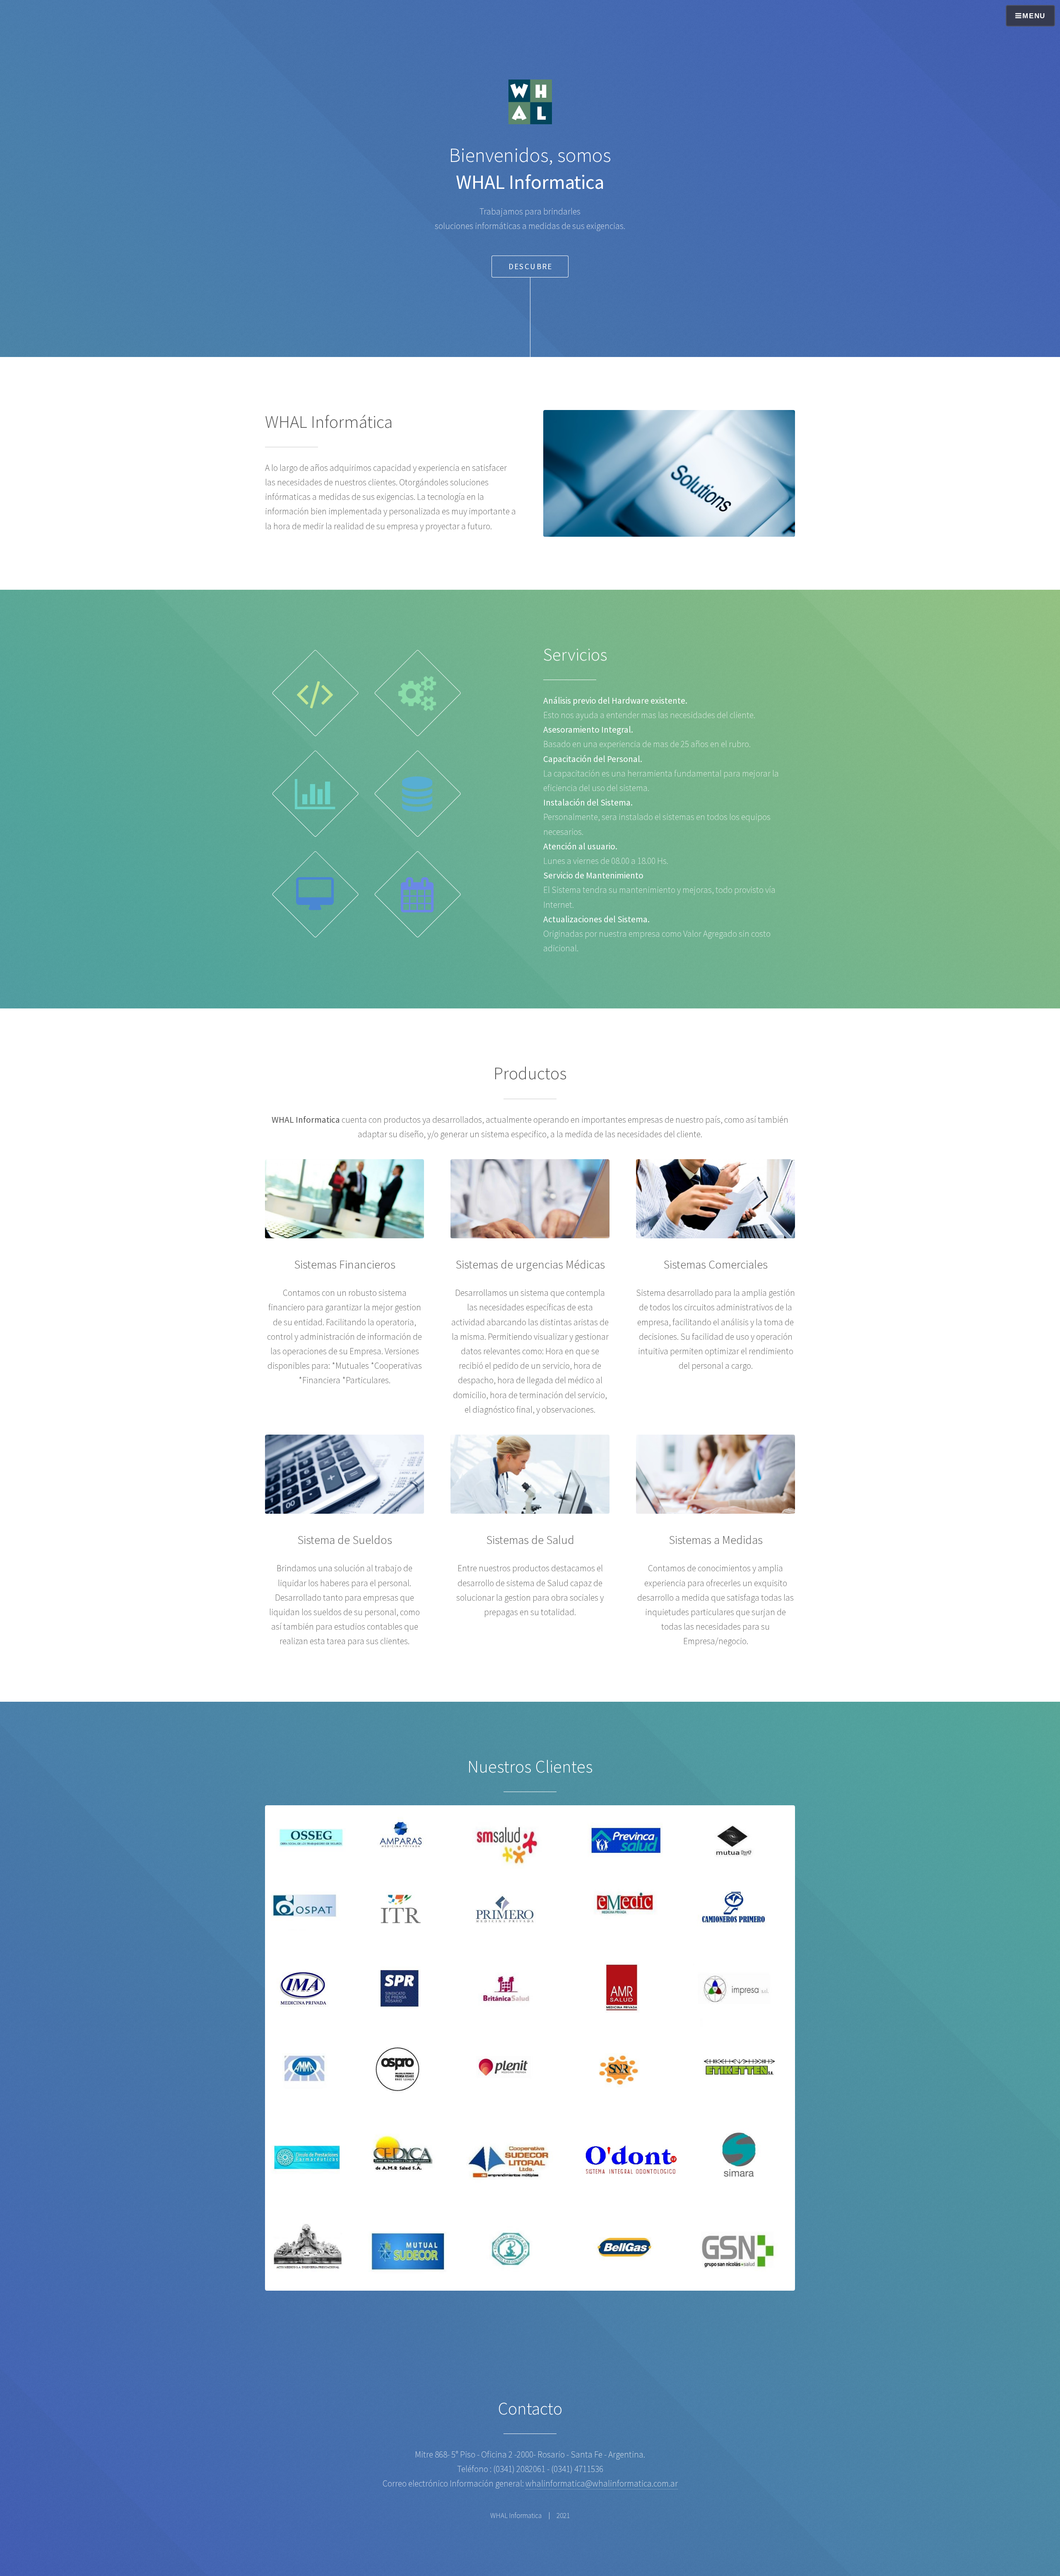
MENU (1034, 16)
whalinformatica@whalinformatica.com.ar (602, 2483)
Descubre (531, 266)
